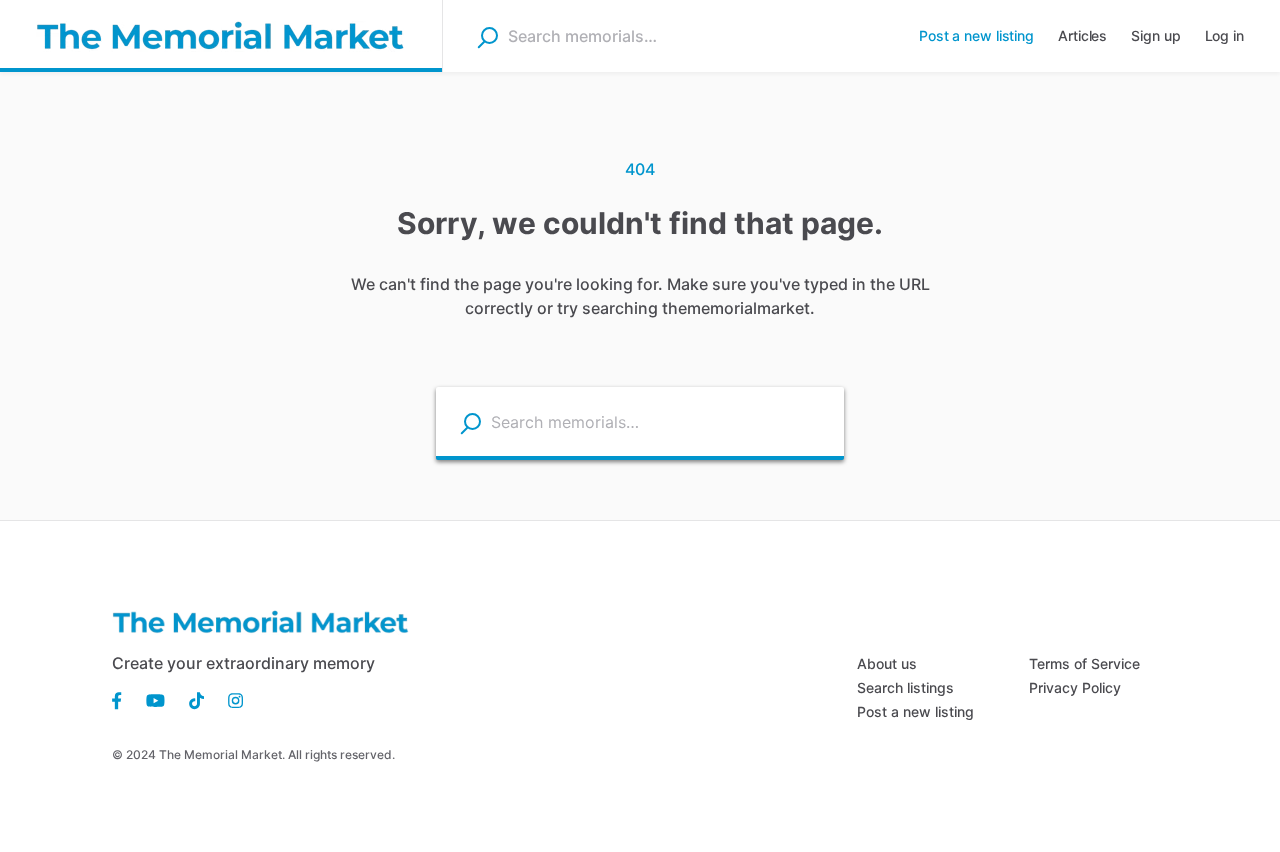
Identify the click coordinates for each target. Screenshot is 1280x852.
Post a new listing (915, 711)
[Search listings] (470, 422)
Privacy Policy (1075, 687)
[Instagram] (229, 699)
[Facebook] (123, 699)
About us (887, 663)
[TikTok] (196, 699)
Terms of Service (1084, 663)
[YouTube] (155, 699)
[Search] (487, 37)
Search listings (905, 687)
